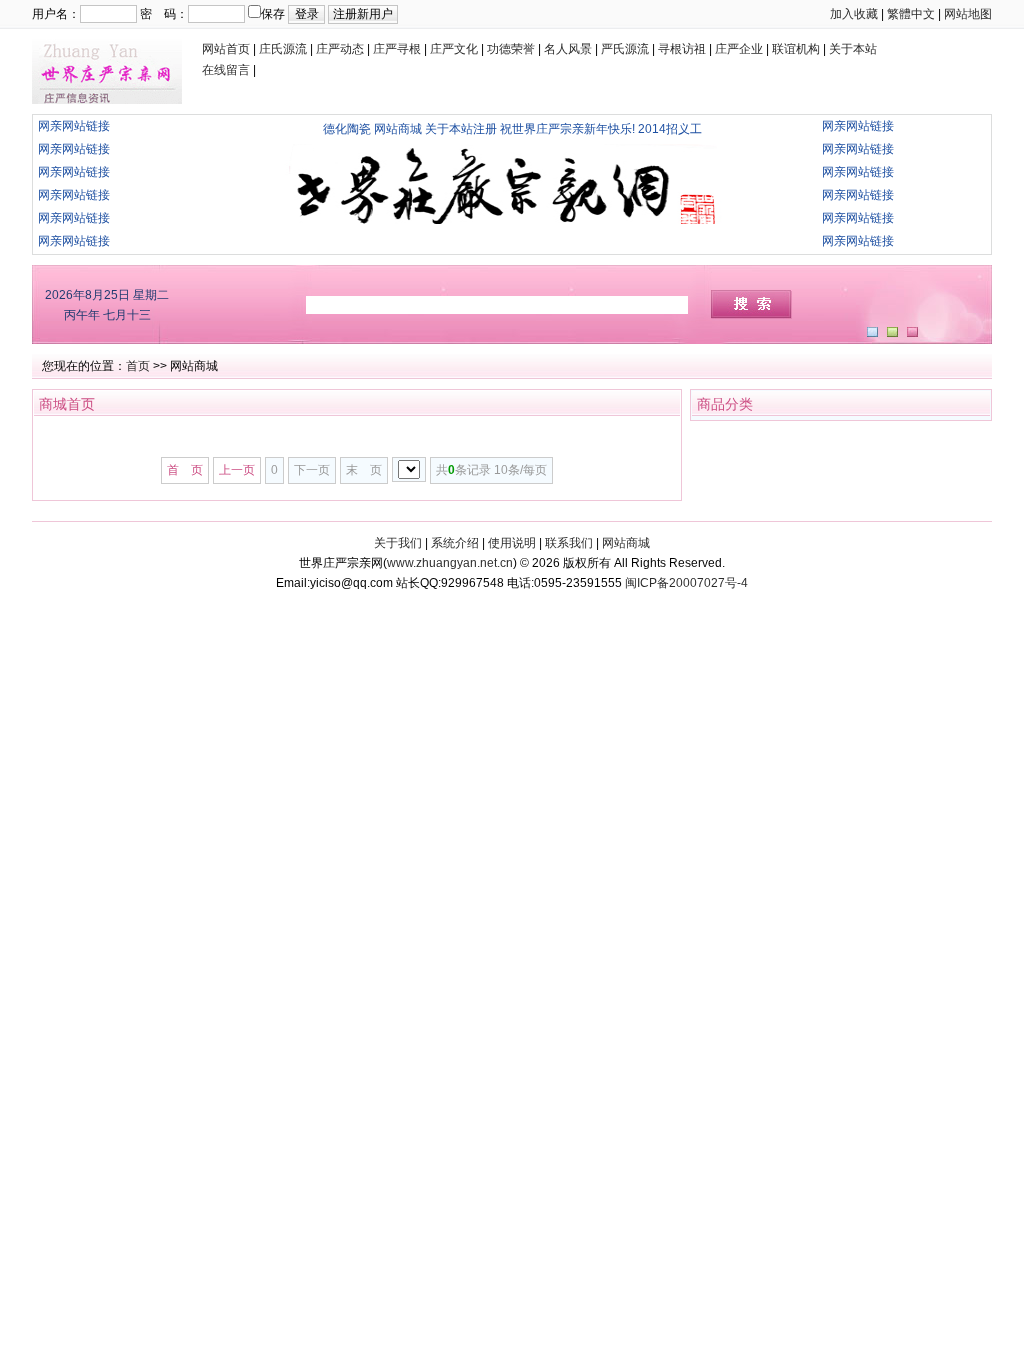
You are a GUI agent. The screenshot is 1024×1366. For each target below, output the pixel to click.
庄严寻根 (397, 49)
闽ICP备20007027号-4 (686, 583)
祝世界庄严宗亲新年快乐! (567, 129)
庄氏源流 (283, 49)
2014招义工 (670, 129)
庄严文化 (454, 49)
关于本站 (853, 49)
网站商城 (398, 129)
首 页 (185, 470)
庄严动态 (340, 49)
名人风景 (568, 49)
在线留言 (226, 70)
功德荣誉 (511, 49)
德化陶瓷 (347, 129)
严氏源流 (625, 49)
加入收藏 (854, 14)
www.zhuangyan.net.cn (450, 563)
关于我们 (398, 543)
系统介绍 (455, 543)
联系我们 (569, 543)
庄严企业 (739, 49)
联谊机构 (796, 49)
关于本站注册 (461, 129)
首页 (138, 366)
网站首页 (226, 49)
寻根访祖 (682, 49)
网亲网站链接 (74, 126)
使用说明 (512, 543)
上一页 (237, 470)
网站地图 (968, 14)
